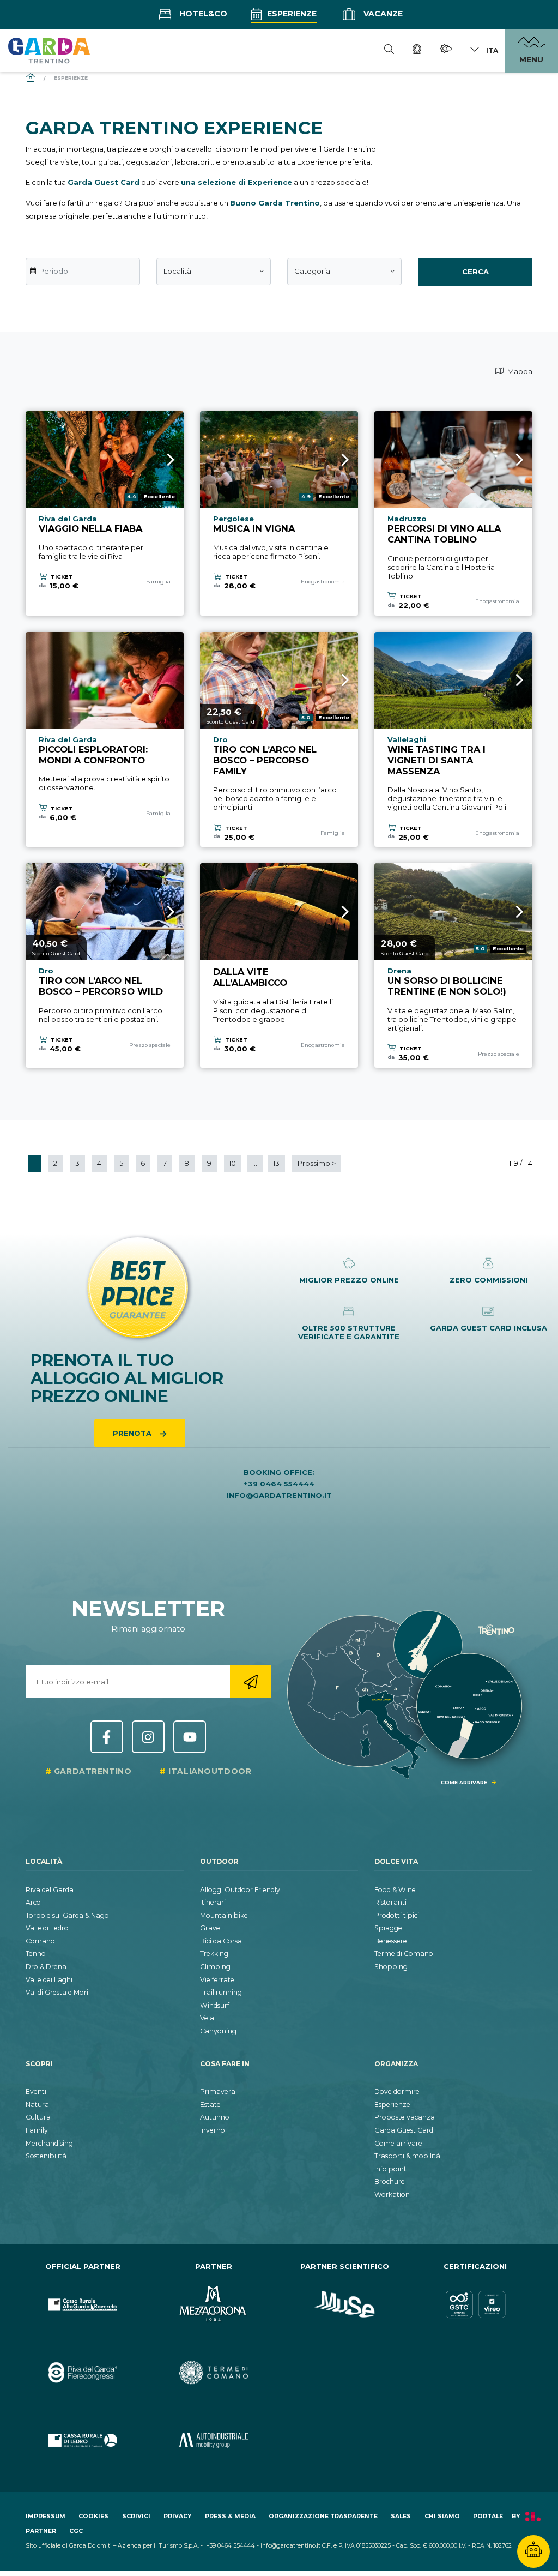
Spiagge (388, 1928)
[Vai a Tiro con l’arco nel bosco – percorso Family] (279, 680)
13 (276, 1163)
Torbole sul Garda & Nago (67, 1915)
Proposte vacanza (405, 2117)
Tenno (36, 1954)
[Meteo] (446, 50)
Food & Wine (395, 1890)
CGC (76, 2531)
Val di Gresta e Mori (57, 1992)
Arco (33, 1902)
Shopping (391, 1967)
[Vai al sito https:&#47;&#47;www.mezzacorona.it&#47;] (214, 2305)
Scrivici (136, 2516)
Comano (40, 1941)
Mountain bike (224, 1915)
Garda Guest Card (404, 2130)
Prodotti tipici (397, 1915)
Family (37, 2130)
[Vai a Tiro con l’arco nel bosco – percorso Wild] (105, 911)
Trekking (214, 1954)
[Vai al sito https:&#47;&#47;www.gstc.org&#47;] (475, 2305)
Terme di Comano (404, 1954)
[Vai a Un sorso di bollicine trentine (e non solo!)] (453, 911)
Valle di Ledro (47, 1928)
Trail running (221, 1992)
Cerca (475, 272)
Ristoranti (390, 1902)
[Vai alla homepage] (49, 50)
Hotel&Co (202, 14)
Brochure (390, 2181)
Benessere (391, 1941)
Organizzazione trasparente (323, 2516)
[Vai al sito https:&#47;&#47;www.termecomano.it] (214, 2373)
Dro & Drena (46, 1967)
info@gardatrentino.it (279, 1495)
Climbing (215, 1967)
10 (232, 1163)
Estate (210, 2105)
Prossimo (317, 1163)
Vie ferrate (217, 1980)
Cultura (38, 2117)
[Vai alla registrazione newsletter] (250, 1682)
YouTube (190, 1737)
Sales (401, 2516)
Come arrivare (398, 2143)
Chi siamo (442, 2516)
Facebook (107, 1737)
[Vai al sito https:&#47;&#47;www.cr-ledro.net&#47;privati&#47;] (83, 2440)
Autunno (215, 2117)
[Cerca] (389, 51)
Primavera (218, 2092)
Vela (207, 2018)
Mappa (519, 371)
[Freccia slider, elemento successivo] (156, 459)
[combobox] (214, 272)
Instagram (148, 1737)
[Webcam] (417, 51)
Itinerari (213, 1902)
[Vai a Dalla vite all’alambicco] (279, 911)
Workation (392, 2195)
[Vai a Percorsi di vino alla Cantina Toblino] (453, 459)
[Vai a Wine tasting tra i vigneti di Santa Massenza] (453, 680)
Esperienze (291, 14)
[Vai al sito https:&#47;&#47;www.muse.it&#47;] (344, 2305)
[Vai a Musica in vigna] (279, 459)
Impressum (46, 2516)
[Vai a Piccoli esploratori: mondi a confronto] (105, 680)
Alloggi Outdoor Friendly (240, 1890)
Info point (390, 2169)
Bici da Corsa (221, 1941)
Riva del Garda (50, 1890)
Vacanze (382, 14)
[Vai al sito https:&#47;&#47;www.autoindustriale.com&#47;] (214, 2440)
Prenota (133, 1433)
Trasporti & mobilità (407, 2156)
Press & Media (230, 2516)
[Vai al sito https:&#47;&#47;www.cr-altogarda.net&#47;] (83, 2305)
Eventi (36, 2092)
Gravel (211, 1928)
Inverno (213, 2130)
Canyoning (218, 2031)
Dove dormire (397, 2092)
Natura (37, 2105)
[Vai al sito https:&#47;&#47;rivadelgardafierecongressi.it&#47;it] (83, 2373)
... (255, 1163)
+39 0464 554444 (279, 1484)
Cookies (93, 2516)
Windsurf (215, 2005)
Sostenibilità (46, 2156)
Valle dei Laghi (49, 1980)
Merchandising (49, 2143)
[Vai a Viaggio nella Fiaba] (105, 459)
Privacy (177, 2516)
